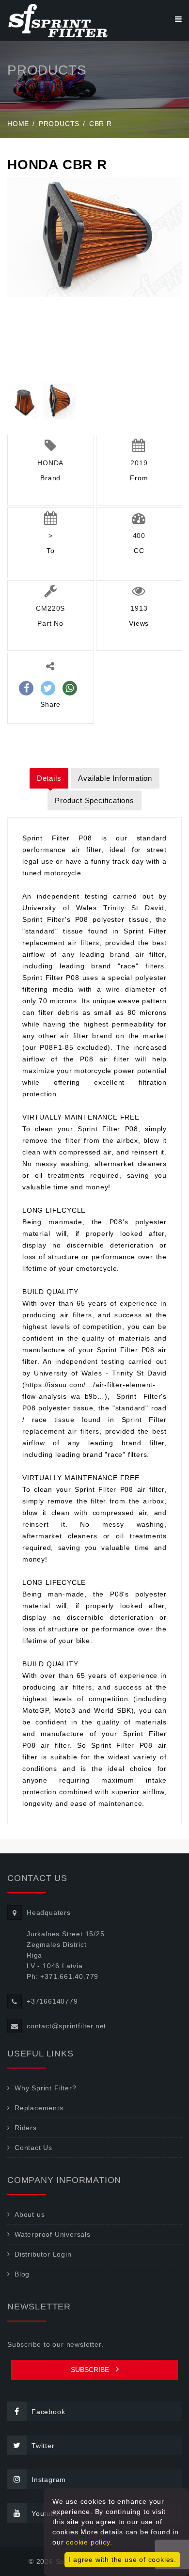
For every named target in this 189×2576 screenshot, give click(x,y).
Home (18, 124)
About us (30, 2214)
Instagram (49, 2480)
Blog (22, 2274)
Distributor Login (43, 2254)
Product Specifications (94, 800)
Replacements (39, 2108)
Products (59, 124)
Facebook (48, 2412)
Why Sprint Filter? (45, 2088)
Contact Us (33, 2148)
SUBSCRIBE (91, 2370)
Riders (26, 2128)
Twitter (43, 2446)
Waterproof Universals (53, 2234)
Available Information (115, 778)
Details (49, 778)
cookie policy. (89, 2542)
